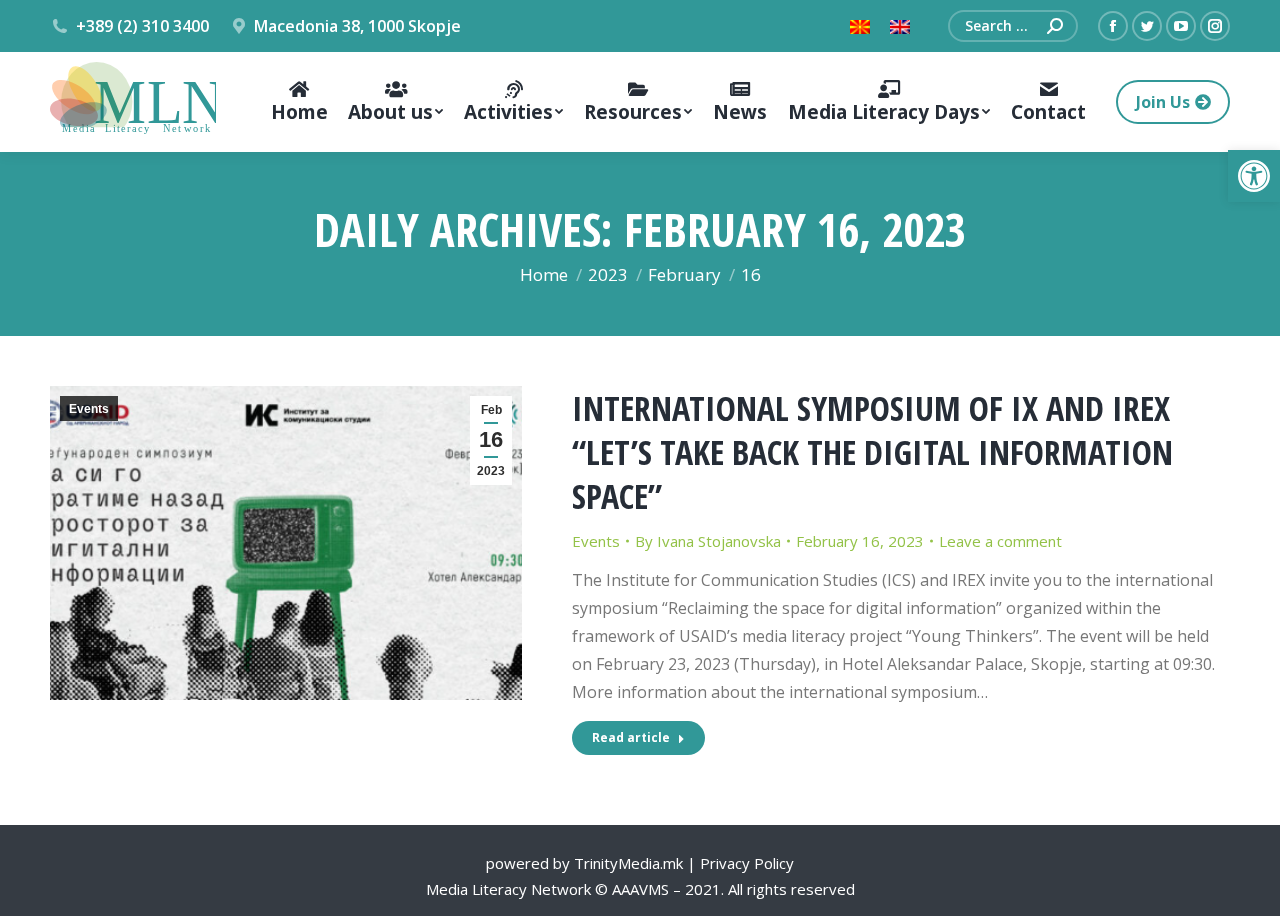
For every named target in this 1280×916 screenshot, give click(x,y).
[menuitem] (299, 102)
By (708, 541)
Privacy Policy (747, 863)
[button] (1254, 176)
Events (89, 409)
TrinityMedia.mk (628, 863)
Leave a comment (1000, 541)
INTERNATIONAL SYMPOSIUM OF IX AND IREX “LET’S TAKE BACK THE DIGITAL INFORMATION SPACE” (872, 452)
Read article (631, 737)
